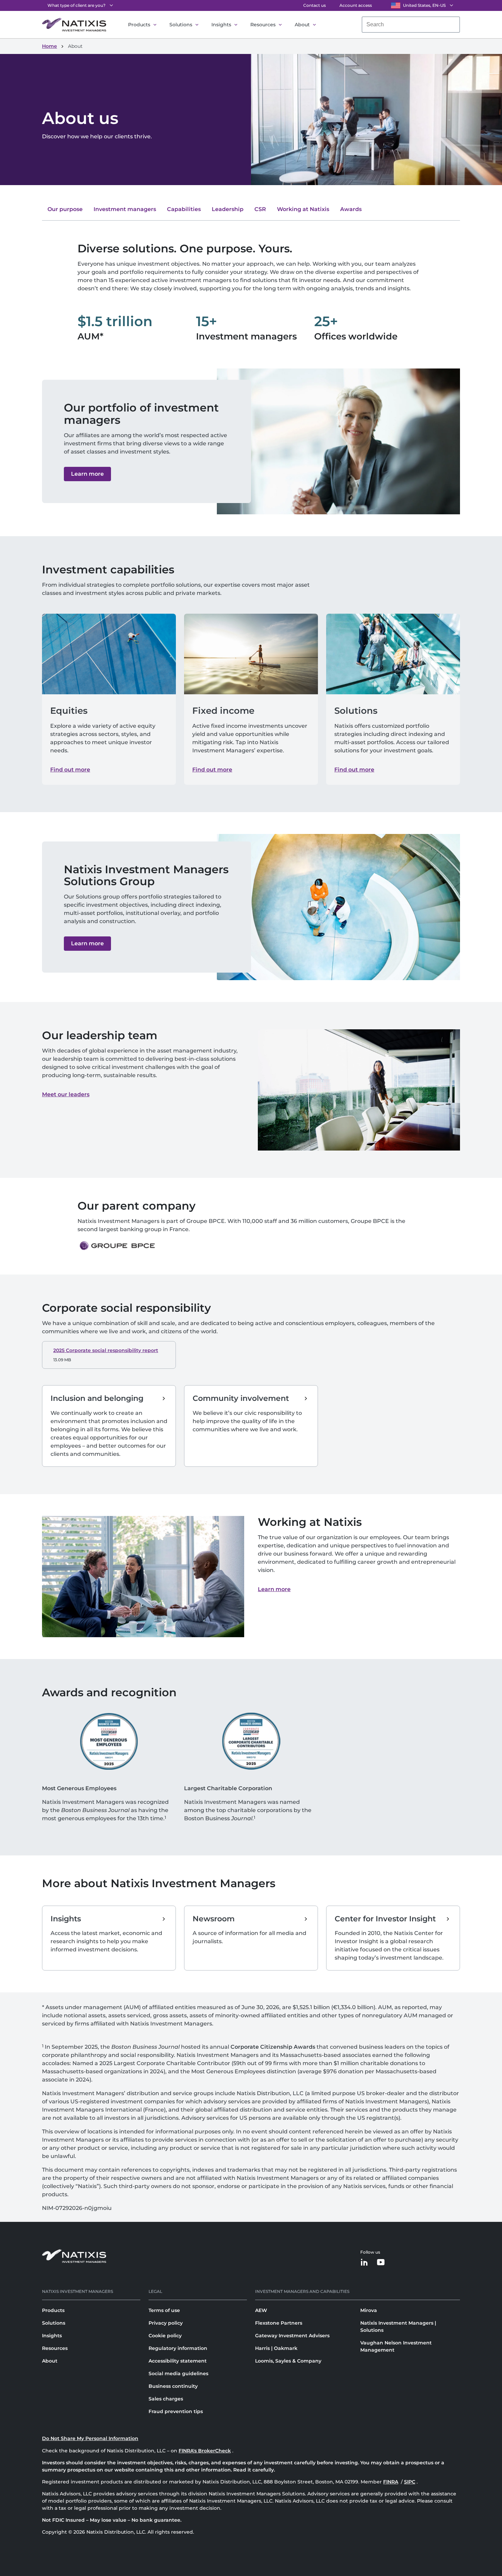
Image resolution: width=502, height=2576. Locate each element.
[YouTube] (381, 2263)
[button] (87, 474)
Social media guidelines (178, 2373)
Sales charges (166, 2399)
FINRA (391, 2482)
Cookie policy (165, 2336)
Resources (263, 25)
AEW (261, 2310)
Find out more (70, 770)
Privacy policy (166, 2323)
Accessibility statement (178, 2361)
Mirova (369, 2310)
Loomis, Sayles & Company (288, 2361)
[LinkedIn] (364, 2263)
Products (139, 25)
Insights (221, 25)
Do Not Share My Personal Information (90, 2438)
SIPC (410, 2482)
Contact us (315, 5)
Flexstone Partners (279, 2323)
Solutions (181, 25)
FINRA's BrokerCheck (205, 2451)
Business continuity (173, 2386)
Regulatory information (178, 2348)
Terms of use (164, 2310)
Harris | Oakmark (276, 2348)
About (302, 25)
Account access (356, 5)
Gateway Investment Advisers (292, 2336)
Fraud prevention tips (176, 2411)
